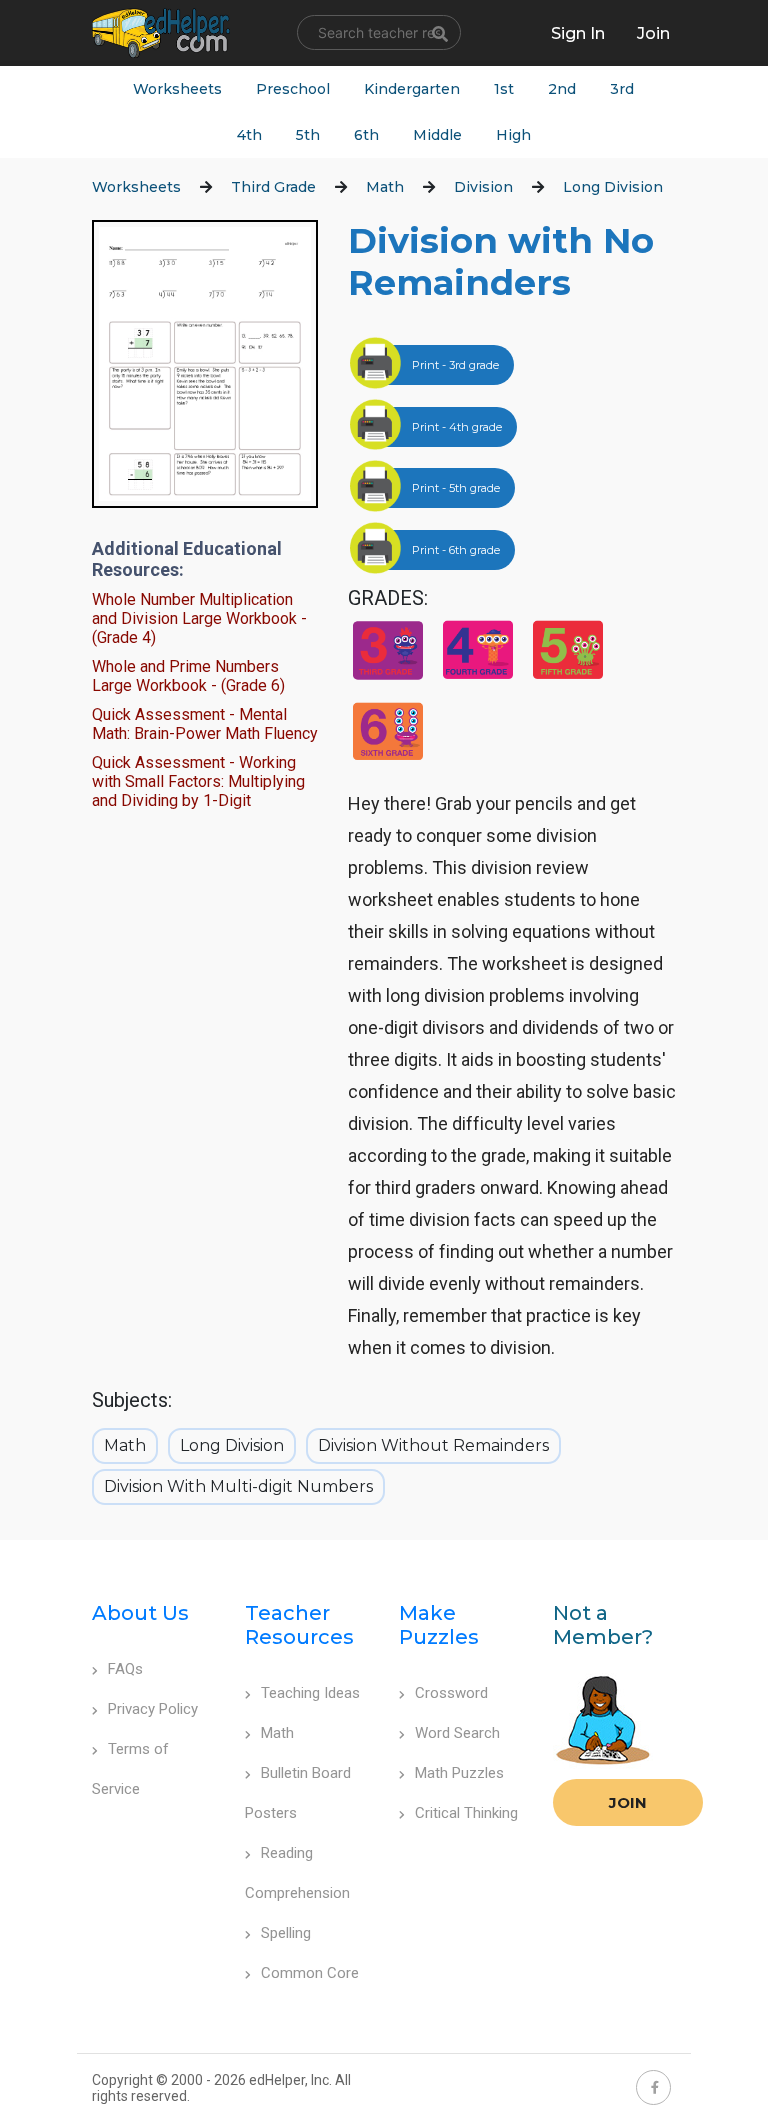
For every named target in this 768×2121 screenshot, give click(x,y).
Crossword (451, 1693)
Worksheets (177, 89)
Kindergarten (412, 89)
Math (385, 187)
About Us (140, 1613)
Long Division (613, 187)
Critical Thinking (466, 1813)
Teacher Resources (299, 1625)
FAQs (125, 1669)
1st (504, 89)
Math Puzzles (459, 1773)
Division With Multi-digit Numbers (238, 1486)
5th (308, 135)
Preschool (293, 89)
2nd (562, 89)
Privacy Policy (153, 1709)
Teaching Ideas (310, 1693)
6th (366, 135)
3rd (622, 89)
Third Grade (273, 187)
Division (483, 187)
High (513, 135)
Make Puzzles (439, 1625)
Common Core (310, 1973)
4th (249, 135)
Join (628, 1802)
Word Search (457, 1733)
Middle (437, 135)
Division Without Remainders (433, 1445)
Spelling (286, 1933)
